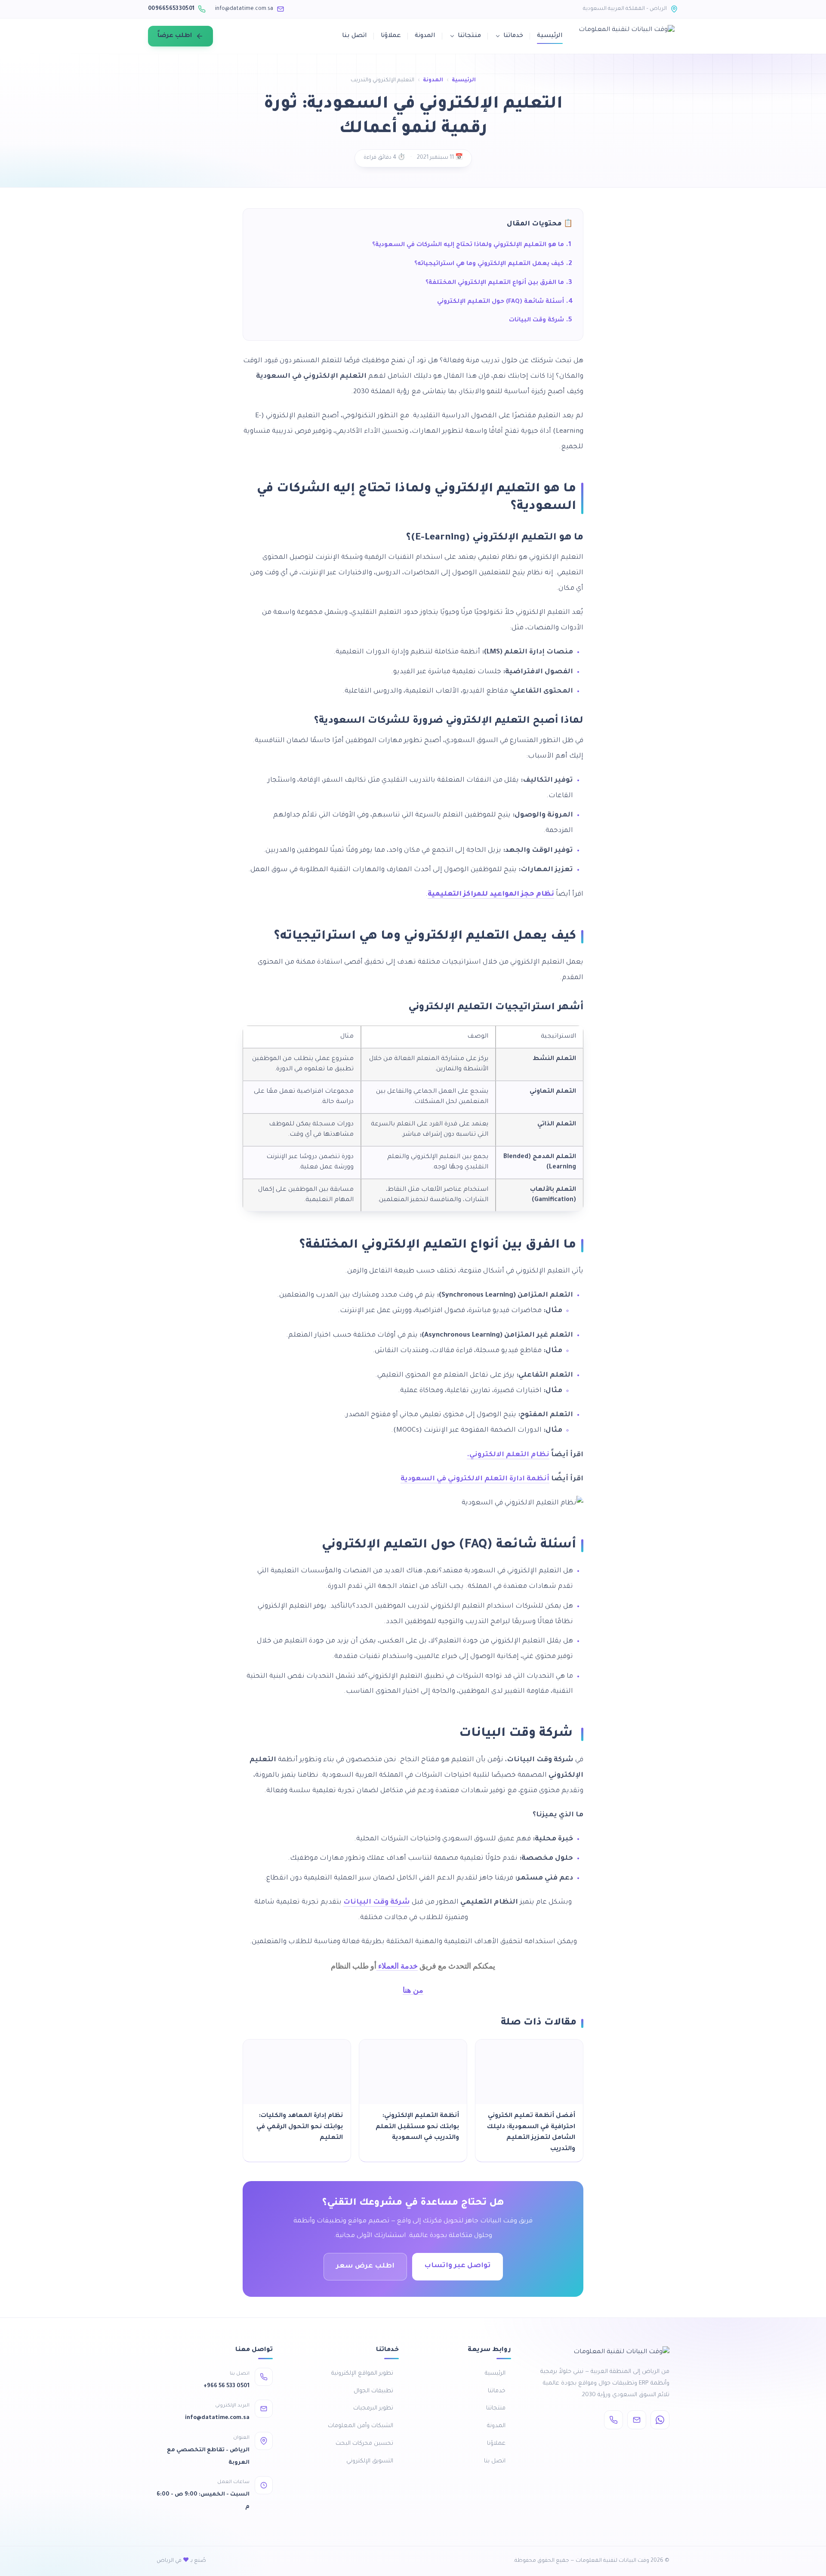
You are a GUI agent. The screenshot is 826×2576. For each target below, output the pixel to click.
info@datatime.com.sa (244, 9)
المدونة (425, 36)
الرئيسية (550, 36)
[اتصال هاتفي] (613, 2420)
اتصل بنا (354, 36)
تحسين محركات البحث (364, 2444)
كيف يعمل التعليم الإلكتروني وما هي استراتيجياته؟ (489, 264)
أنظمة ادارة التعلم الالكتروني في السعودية (475, 1479)
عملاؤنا (391, 36)
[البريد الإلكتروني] (637, 2420)
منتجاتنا (469, 36)
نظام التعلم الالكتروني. (508, 1455)
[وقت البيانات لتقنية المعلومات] (627, 36)
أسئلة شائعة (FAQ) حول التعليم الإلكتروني (501, 302)
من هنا (413, 1990)
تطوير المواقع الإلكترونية (362, 2374)
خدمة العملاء (397, 1966)
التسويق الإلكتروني (370, 2461)
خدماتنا (513, 36)
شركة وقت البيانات (536, 320)
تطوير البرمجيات (373, 2408)
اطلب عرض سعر (365, 2266)
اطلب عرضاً (175, 36)
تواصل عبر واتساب (458, 2266)
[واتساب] (660, 2420)
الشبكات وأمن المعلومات (361, 2426)
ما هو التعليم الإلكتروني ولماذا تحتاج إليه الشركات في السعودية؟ (468, 245)
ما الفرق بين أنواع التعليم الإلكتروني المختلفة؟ (495, 283)
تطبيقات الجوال (373, 2391)
